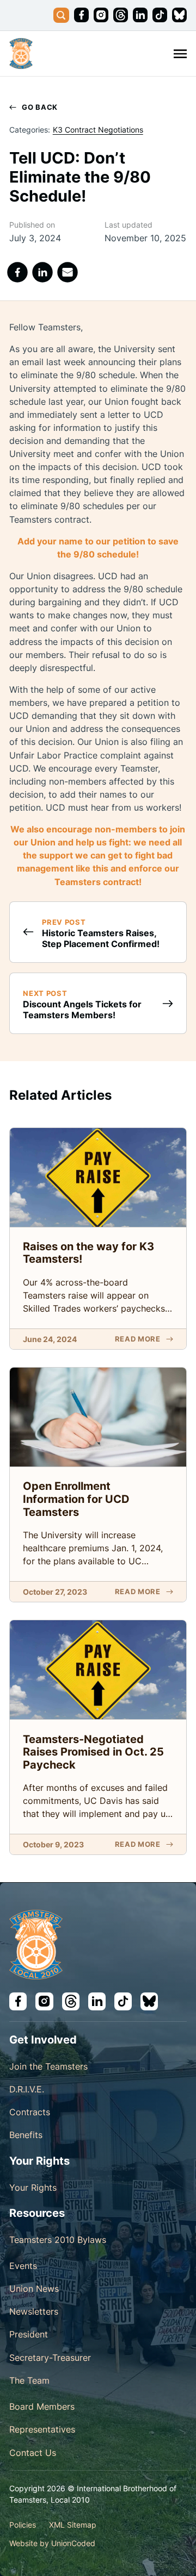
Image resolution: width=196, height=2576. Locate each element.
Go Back (40, 107)
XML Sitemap (73, 2525)
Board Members (42, 2406)
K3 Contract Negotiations (98, 130)
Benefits (26, 2135)
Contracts (30, 2112)
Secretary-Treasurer (50, 2358)
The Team (29, 2380)
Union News (34, 2289)
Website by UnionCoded (52, 2543)
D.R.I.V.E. (27, 2089)
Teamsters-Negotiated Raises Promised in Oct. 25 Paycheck (93, 1752)
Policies (23, 2525)
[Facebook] (17, 272)
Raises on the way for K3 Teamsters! (88, 1253)
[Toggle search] (61, 15)
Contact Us (33, 2453)
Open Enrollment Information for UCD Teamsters (76, 1499)
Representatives (42, 2429)
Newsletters (34, 2311)
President (29, 2334)
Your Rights (33, 2188)
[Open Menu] (180, 54)
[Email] (68, 272)
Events (23, 2266)
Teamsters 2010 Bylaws (58, 2240)
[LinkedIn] (43, 272)
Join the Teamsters (48, 2066)
